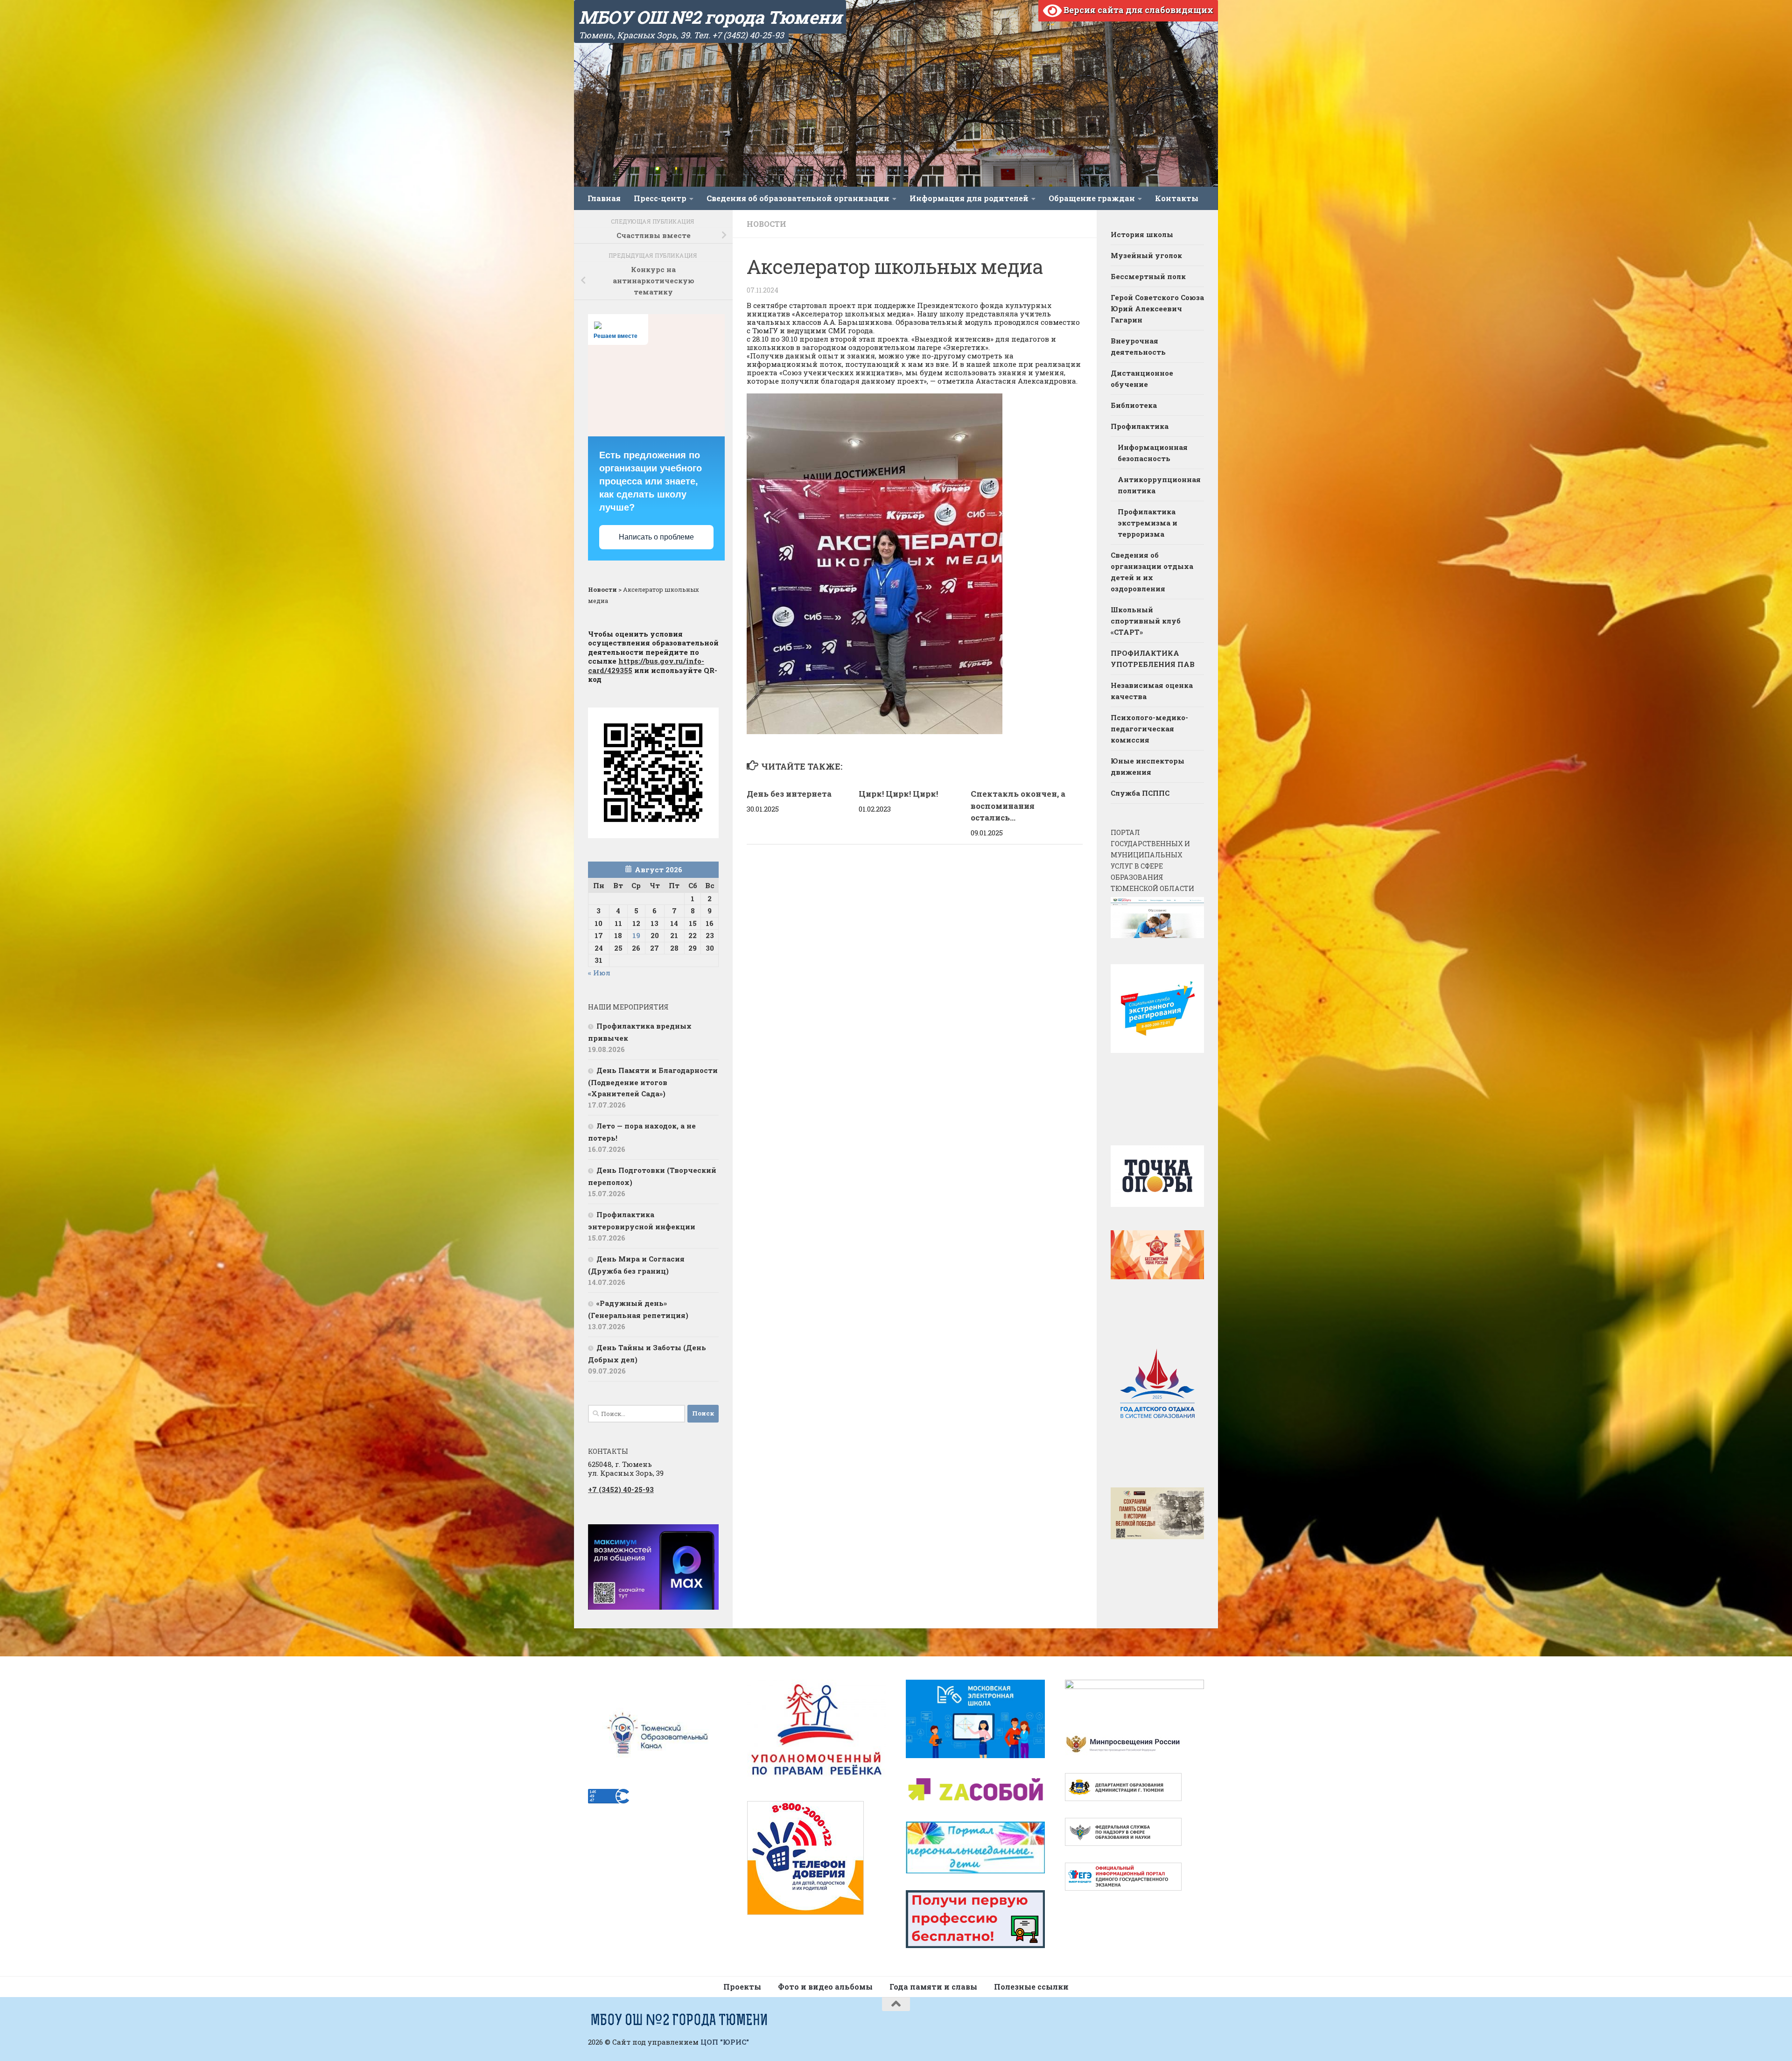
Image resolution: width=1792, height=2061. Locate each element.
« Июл (599, 973)
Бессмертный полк (1148, 276)
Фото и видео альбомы (825, 1987)
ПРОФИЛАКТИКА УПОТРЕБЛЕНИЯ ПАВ (1153, 659)
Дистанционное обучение (1142, 379)
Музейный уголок (1146, 255)
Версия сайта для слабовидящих (1137, 10)
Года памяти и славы (933, 1987)
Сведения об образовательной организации (798, 198)
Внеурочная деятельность (1138, 346)
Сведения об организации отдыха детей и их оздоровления (1152, 572)
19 (636, 935)
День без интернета (789, 794)
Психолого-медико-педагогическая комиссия (1149, 729)
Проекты (742, 1987)
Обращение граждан (1092, 198)
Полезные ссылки (1031, 1987)
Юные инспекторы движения (1148, 766)
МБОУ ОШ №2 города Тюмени (710, 17)
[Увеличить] (707, 1536)
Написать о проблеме (656, 537)
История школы (1142, 234)
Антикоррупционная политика (1159, 485)
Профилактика (1140, 426)
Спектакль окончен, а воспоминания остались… (1018, 806)
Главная (604, 198)
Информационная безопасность (1153, 453)
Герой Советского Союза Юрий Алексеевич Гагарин (1157, 308)
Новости (766, 224)
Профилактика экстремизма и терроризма (1148, 523)
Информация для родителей (969, 198)
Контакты (1177, 198)
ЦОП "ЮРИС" (725, 2042)
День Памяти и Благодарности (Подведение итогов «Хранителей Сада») (653, 1082)
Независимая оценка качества (1152, 691)
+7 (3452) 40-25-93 (621, 1489)
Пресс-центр (660, 198)
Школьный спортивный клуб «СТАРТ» (1146, 621)
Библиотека (1134, 405)
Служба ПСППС (1140, 793)
